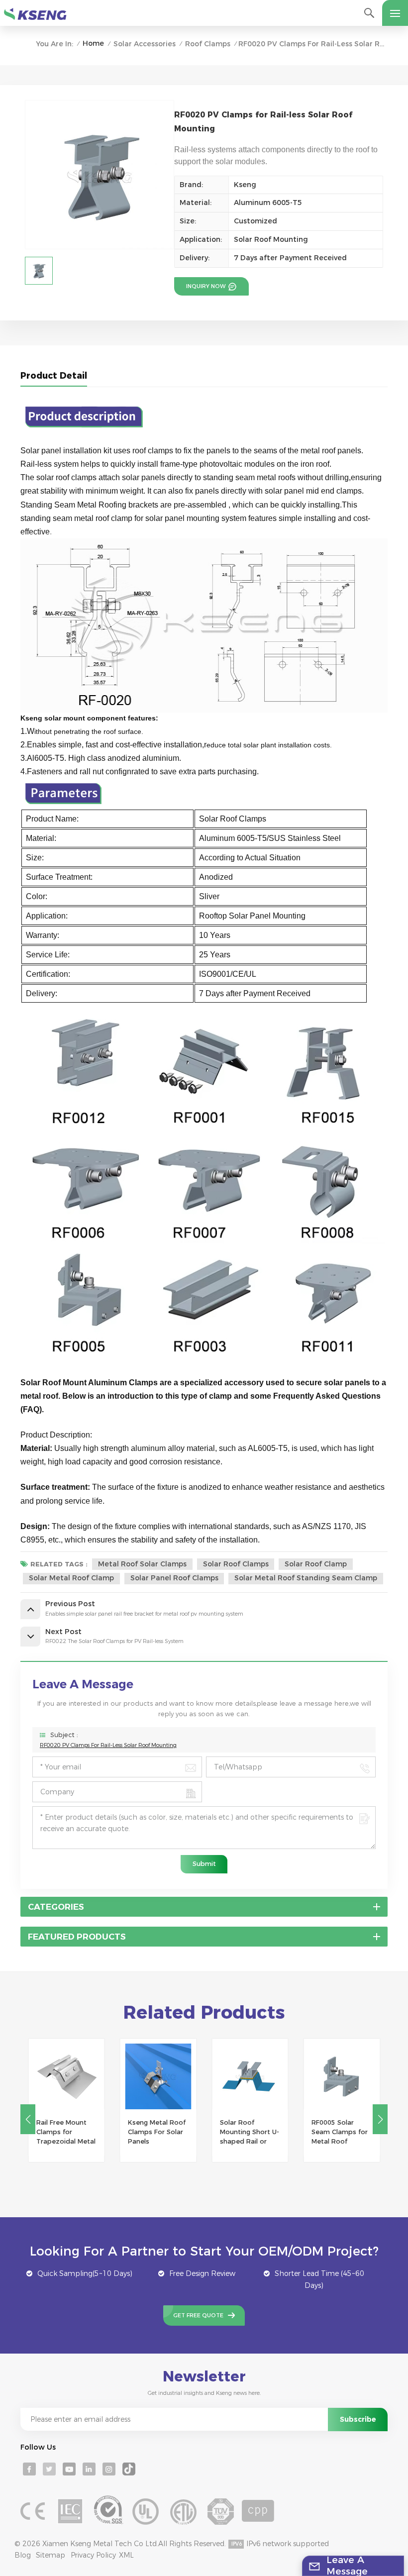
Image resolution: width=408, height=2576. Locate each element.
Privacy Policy (93, 2555)
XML (126, 2555)
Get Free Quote (198, 2315)
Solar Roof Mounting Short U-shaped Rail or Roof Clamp (250, 2133)
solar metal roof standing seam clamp (306, 1578)
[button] (380, 2119)
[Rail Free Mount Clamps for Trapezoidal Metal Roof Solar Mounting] (66, 2077)
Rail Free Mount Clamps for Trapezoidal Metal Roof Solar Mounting (66, 2133)
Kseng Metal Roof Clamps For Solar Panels (157, 2132)
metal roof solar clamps (142, 1564)
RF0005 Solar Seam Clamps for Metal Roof (340, 2132)
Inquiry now (206, 286)
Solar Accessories (145, 44)
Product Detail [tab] (54, 375)
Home (93, 43)
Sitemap (51, 2555)
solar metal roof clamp (71, 1578)
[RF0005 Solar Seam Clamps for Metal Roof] (342, 2077)
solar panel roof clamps (174, 1578)
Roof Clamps (208, 44)
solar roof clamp (316, 1564)
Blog (23, 2555)
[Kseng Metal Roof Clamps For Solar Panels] (158, 2077)
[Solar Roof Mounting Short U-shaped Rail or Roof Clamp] (250, 2077)
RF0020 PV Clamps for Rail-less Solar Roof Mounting (108, 1745)
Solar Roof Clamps (236, 1564)
